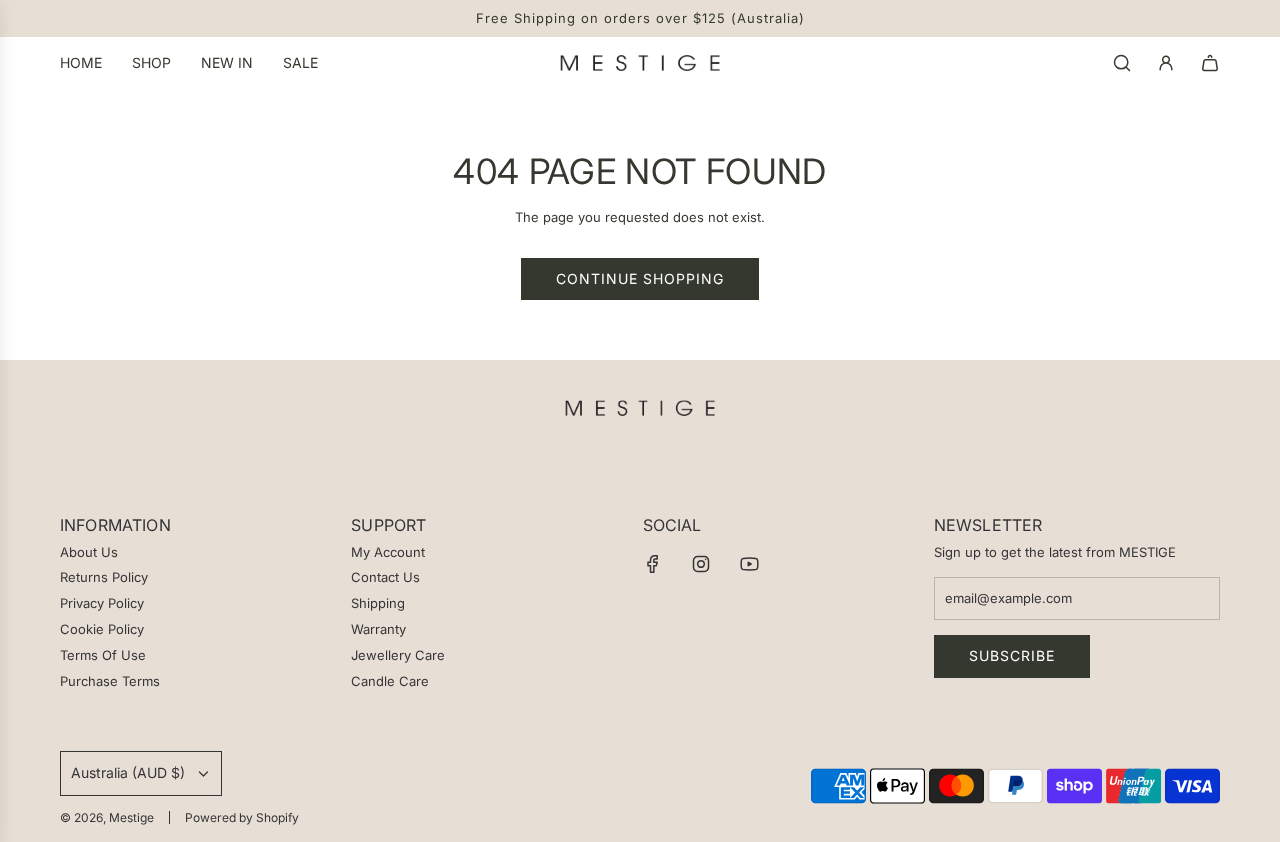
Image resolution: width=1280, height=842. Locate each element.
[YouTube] (749, 564)
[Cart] (1210, 63)
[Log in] (1166, 63)
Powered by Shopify (242, 817)
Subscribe (1012, 655)
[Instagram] (701, 564)
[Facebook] (653, 564)
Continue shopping (640, 278)
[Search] (1122, 63)
